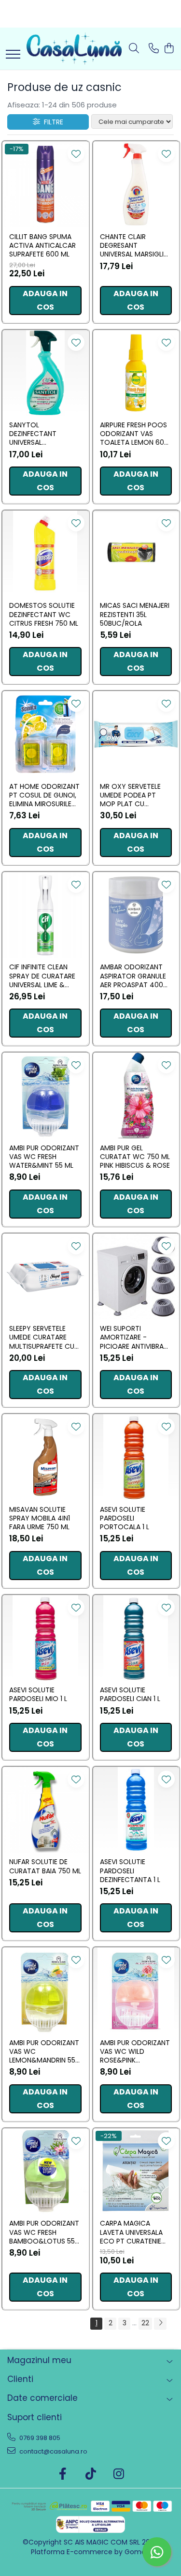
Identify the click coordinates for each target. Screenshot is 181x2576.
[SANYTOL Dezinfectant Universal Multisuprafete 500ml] (45, 373)
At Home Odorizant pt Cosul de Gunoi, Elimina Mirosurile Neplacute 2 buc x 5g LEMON (44, 795)
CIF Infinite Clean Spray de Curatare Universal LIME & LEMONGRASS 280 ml (43, 976)
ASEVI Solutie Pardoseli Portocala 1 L (125, 1518)
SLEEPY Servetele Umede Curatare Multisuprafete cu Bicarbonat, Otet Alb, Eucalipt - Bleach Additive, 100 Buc (44, 1337)
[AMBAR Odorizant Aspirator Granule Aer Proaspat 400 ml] (136, 915)
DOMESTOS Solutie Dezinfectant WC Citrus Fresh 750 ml (44, 614)
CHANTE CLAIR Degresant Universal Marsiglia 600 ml (134, 246)
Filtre (52, 122)
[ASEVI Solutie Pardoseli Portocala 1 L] (136, 1457)
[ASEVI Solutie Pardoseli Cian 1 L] (136, 1638)
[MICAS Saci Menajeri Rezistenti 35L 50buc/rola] (136, 554)
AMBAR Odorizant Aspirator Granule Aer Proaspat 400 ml (133, 976)
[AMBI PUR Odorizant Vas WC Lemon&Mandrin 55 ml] (45, 1990)
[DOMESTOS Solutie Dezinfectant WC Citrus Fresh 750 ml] (45, 554)
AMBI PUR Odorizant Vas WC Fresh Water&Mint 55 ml (44, 1157)
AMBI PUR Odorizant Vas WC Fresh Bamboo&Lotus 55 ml (44, 2232)
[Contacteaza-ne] (154, 49)
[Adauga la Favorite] (76, 154)
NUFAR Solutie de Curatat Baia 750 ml (45, 1866)
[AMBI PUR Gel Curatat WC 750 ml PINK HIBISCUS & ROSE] (136, 1096)
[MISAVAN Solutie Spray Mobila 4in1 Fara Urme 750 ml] (45, 1457)
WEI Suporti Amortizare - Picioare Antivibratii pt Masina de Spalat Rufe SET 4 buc (135, 1337)
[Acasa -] (74, 49)
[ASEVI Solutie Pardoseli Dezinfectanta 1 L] (136, 1810)
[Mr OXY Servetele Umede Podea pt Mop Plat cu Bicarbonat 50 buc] (136, 734)
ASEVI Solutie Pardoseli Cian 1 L (130, 1694)
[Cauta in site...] (134, 49)
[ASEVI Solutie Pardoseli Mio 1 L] (45, 1638)
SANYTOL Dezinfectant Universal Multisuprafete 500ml (36, 434)
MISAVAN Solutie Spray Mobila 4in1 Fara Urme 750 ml (40, 1518)
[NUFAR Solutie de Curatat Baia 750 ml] (45, 1810)
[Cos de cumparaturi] (169, 49)
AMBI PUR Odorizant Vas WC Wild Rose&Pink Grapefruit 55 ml (135, 2052)
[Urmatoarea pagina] (160, 2324)
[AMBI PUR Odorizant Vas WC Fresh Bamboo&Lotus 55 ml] (45, 2171)
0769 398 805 (39, 2438)
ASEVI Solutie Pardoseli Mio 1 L (38, 1694)
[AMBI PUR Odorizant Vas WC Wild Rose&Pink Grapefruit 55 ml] (136, 1990)
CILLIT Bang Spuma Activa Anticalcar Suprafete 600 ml (42, 246)
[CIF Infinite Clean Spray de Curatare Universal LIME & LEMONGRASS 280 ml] (45, 915)
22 (145, 2323)
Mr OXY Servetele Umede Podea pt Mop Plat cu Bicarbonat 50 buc (133, 795)
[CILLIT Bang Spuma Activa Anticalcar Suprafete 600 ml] (45, 184)
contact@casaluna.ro (53, 2451)
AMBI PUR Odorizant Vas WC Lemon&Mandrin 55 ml (44, 2052)
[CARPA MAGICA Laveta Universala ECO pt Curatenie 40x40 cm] (136, 2171)
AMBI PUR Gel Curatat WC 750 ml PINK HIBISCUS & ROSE (135, 1157)
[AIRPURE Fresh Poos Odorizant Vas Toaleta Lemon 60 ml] (136, 373)
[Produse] (13, 55)
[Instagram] (118, 2474)
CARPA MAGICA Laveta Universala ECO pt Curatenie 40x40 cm (131, 2232)
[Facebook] (63, 2474)
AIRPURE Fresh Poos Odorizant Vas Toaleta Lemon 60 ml (133, 434)
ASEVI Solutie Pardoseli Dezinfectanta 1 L (130, 1871)
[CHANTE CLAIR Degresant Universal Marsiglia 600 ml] (136, 184)
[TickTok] (90, 2474)
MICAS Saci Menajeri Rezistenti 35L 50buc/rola (135, 614)
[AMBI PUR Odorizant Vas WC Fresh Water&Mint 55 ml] (45, 1096)
